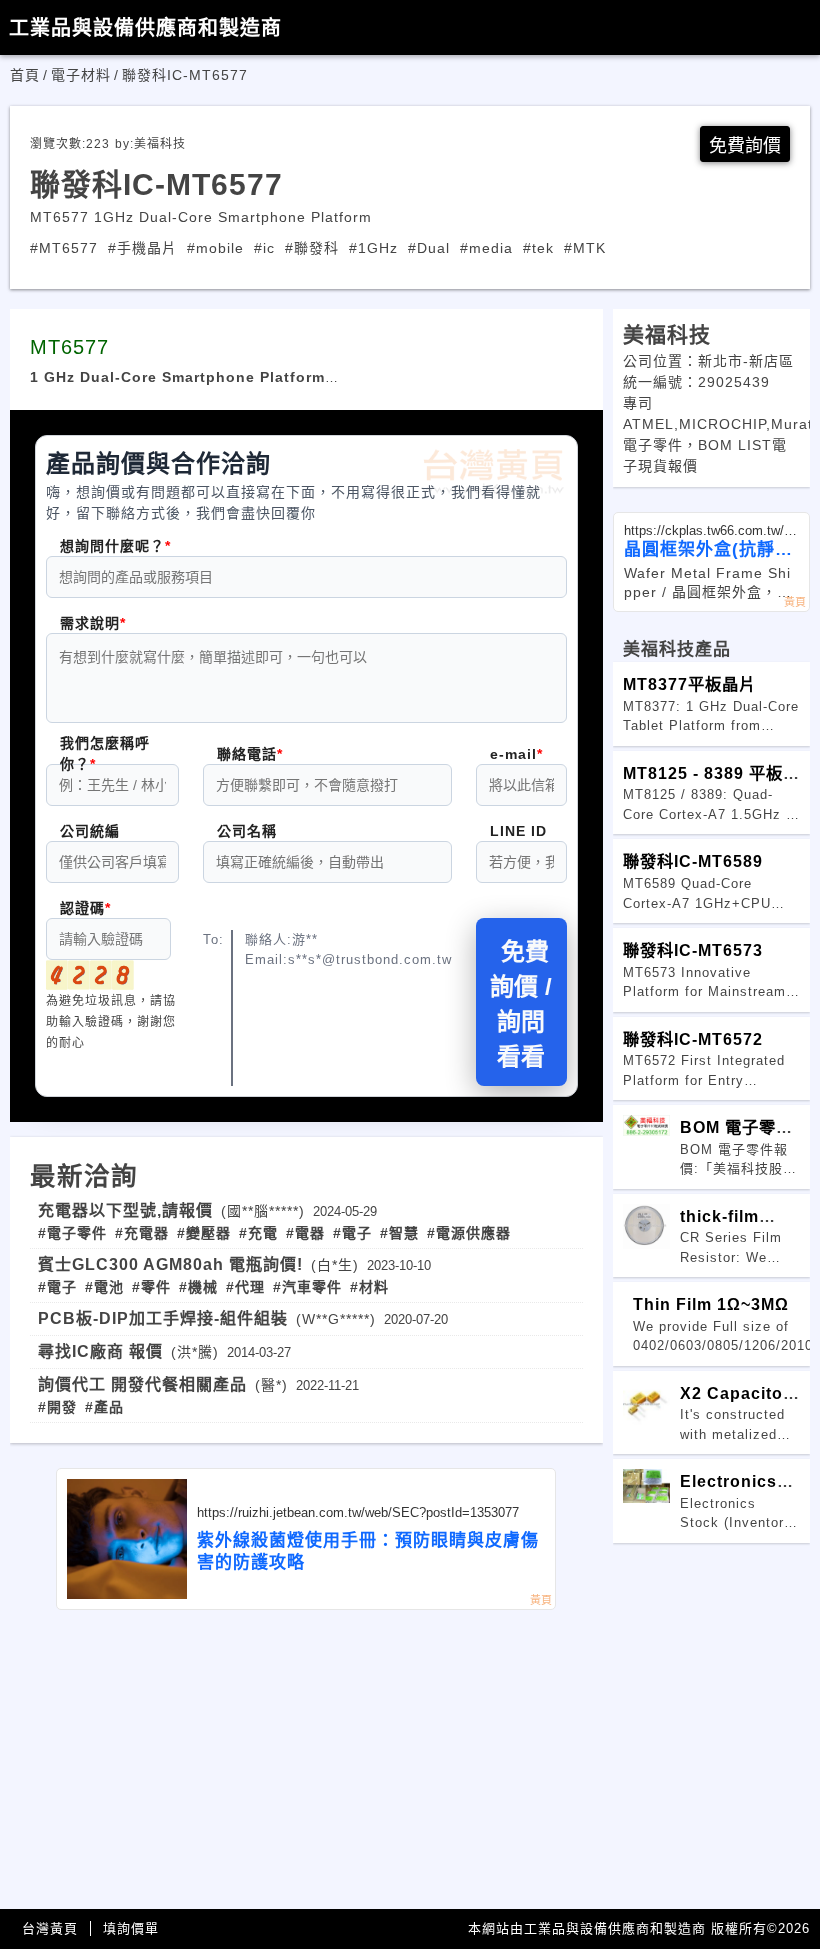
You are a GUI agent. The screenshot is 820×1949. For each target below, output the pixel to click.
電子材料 (81, 75)
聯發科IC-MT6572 (693, 1039)
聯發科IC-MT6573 (693, 950)
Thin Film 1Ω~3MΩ (711, 1304)
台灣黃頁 (50, 1928)
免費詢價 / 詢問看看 (521, 1004)
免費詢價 (745, 146)
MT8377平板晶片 (689, 684)
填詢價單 (131, 1928)
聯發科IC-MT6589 (693, 861)
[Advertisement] (306, 1760)
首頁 (25, 75)
